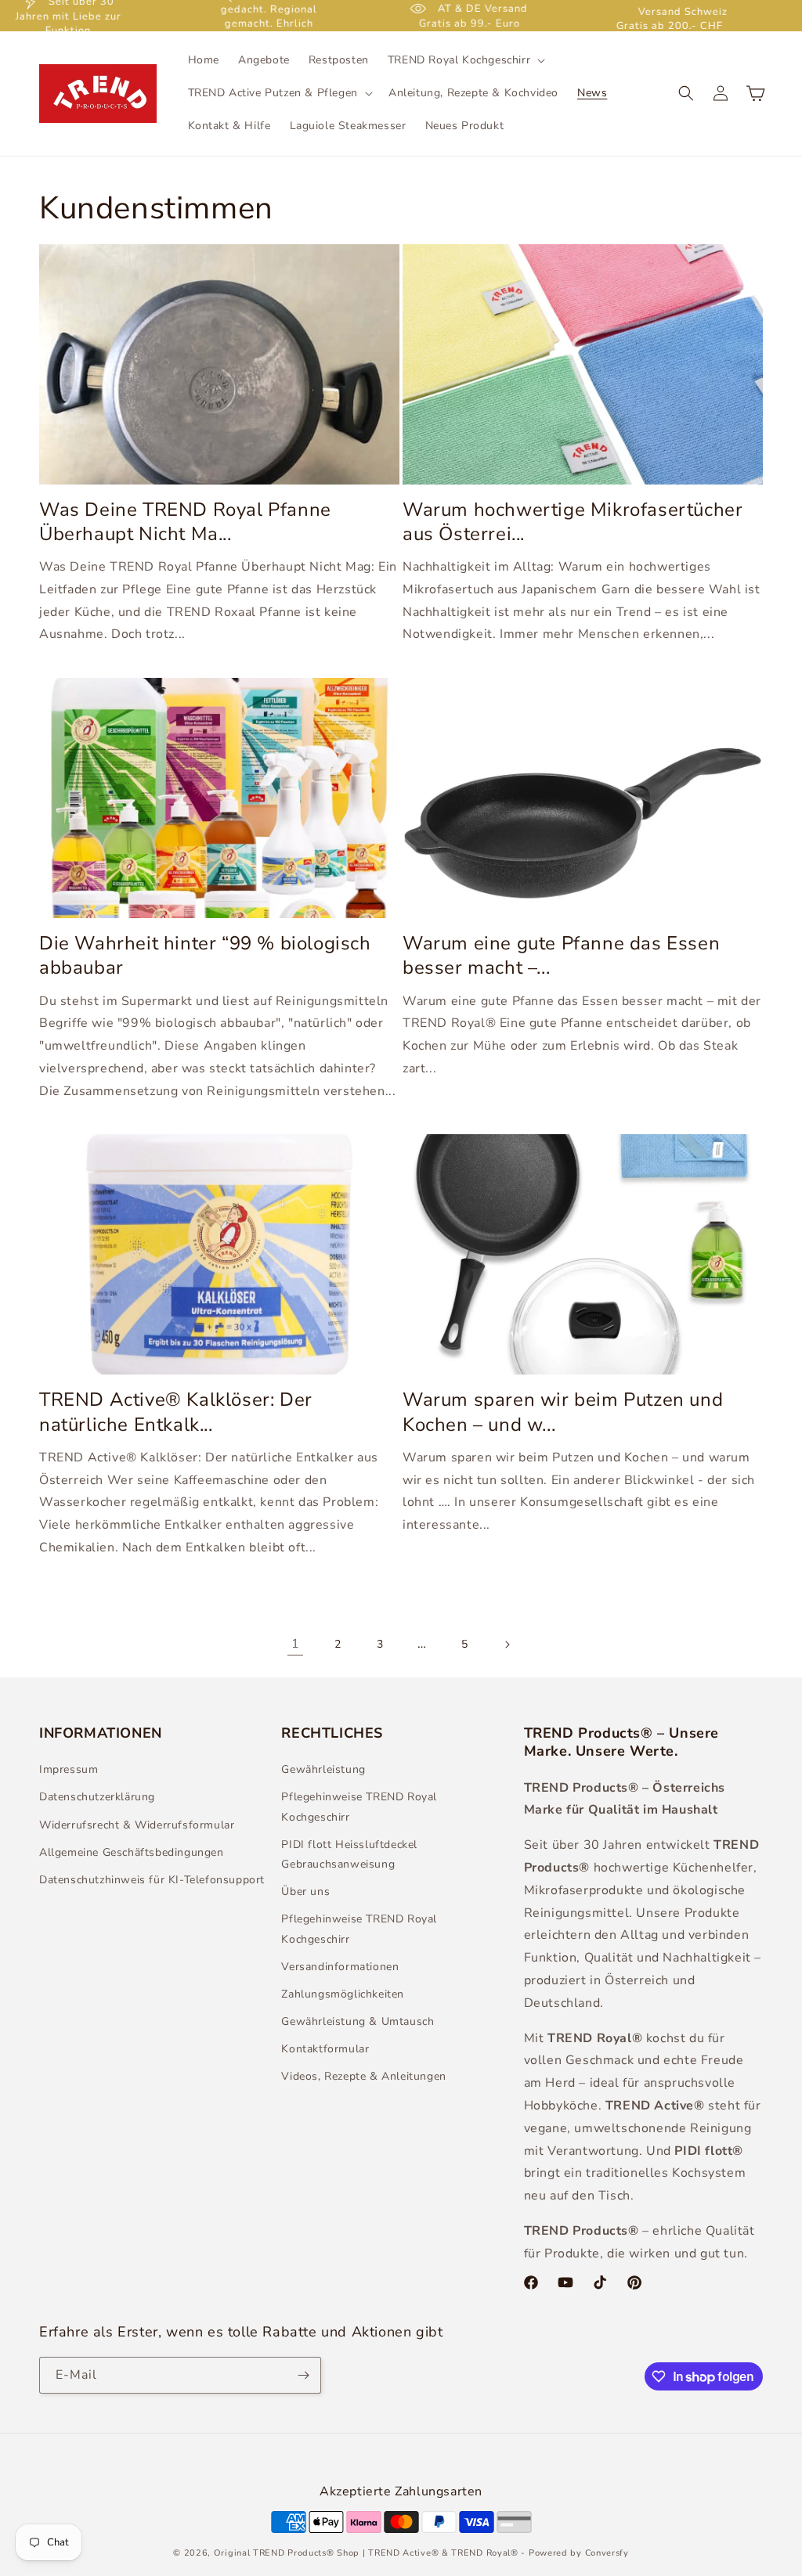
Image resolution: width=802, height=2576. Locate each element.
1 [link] (296, 1644)
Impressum (69, 1769)
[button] (465, 60)
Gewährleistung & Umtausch (358, 2021)
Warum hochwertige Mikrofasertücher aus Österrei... (573, 522)
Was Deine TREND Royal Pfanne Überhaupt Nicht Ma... (185, 522)
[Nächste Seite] (507, 1645)
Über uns (305, 1891)
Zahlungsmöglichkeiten (343, 1994)
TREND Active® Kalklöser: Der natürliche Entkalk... (176, 1412)
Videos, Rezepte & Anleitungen (363, 2076)
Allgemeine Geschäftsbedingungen (132, 1852)
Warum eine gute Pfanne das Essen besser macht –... (561, 956)
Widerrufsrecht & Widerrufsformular (137, 1825)
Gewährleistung (323, 1769)
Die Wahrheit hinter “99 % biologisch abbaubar (205, 956)
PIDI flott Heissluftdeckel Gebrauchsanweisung (349, 1854)
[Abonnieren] (303, 2375)
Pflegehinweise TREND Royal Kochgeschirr (359, 1807)
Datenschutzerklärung (97, 1797)
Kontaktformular (325, 2049)
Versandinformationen (340, 1967)
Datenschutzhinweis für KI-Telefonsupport (152, 1880)
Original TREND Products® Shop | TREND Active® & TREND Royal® (366, 2553)
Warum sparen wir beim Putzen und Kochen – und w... (563, 1412)
